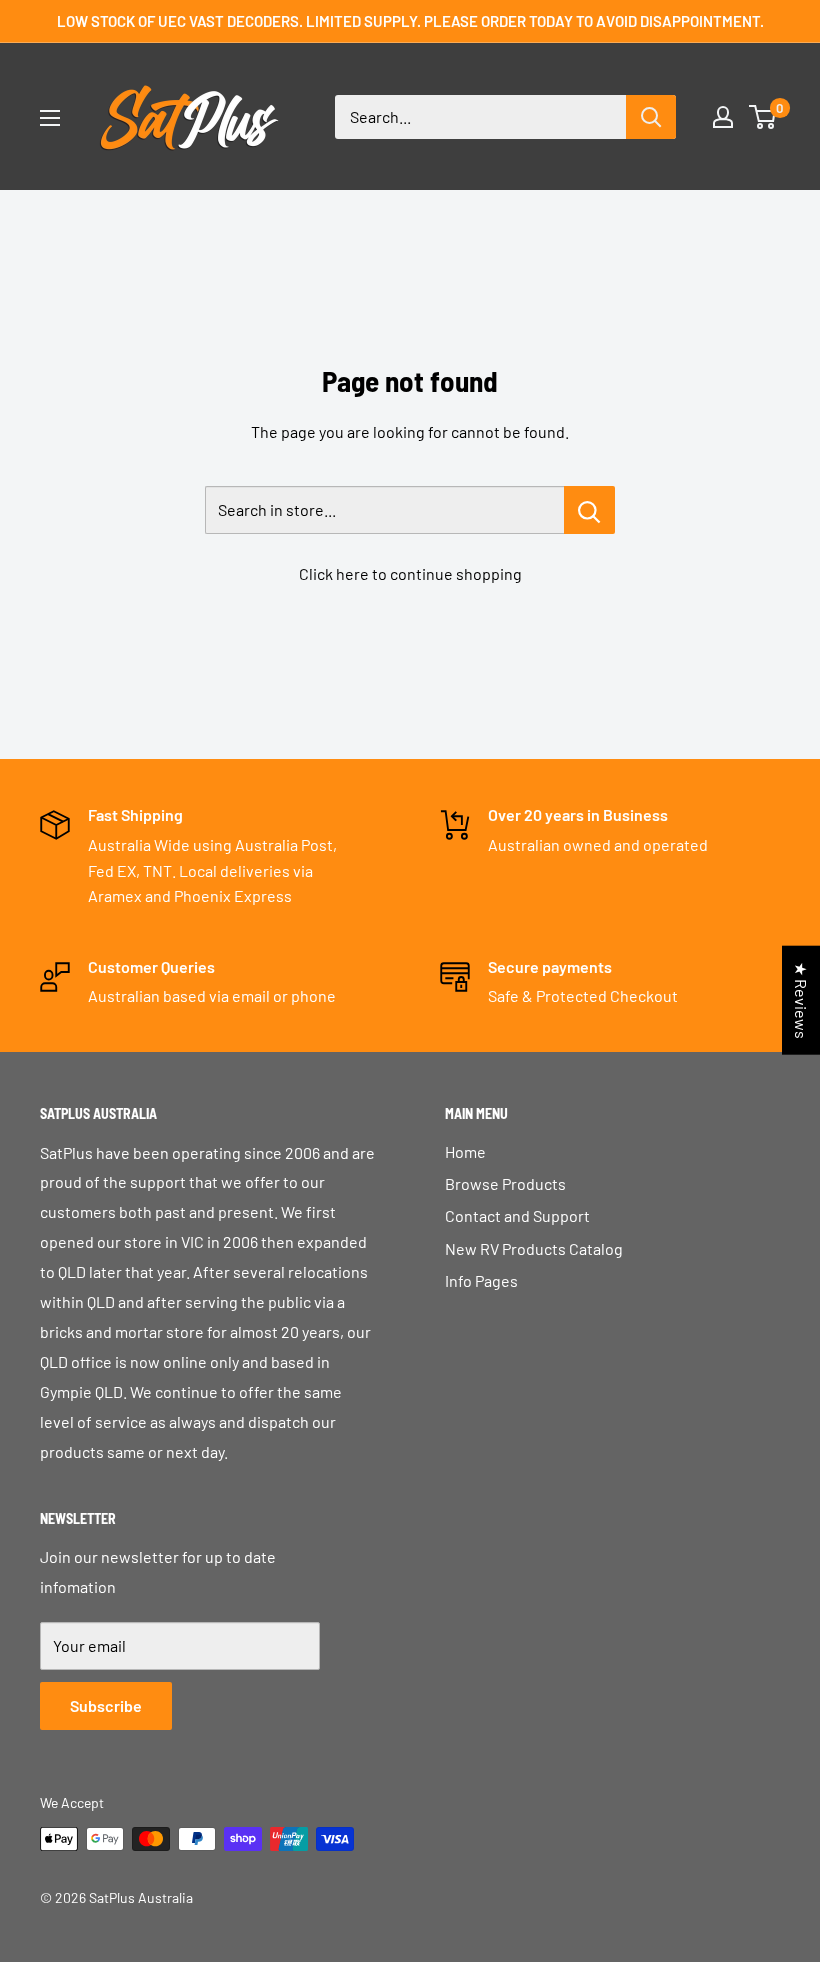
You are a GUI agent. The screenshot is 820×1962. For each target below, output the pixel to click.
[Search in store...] (589, 510)
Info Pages (481, 1280)
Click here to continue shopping (410, 573)
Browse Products (505, 1183)
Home (465, 1151)
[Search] (651, 117)
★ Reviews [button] (801, 1000)
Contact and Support (517, 1215)
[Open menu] (50, 118)
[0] (763, 117)
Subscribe (106, 1705)
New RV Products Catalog (534, 1248)
